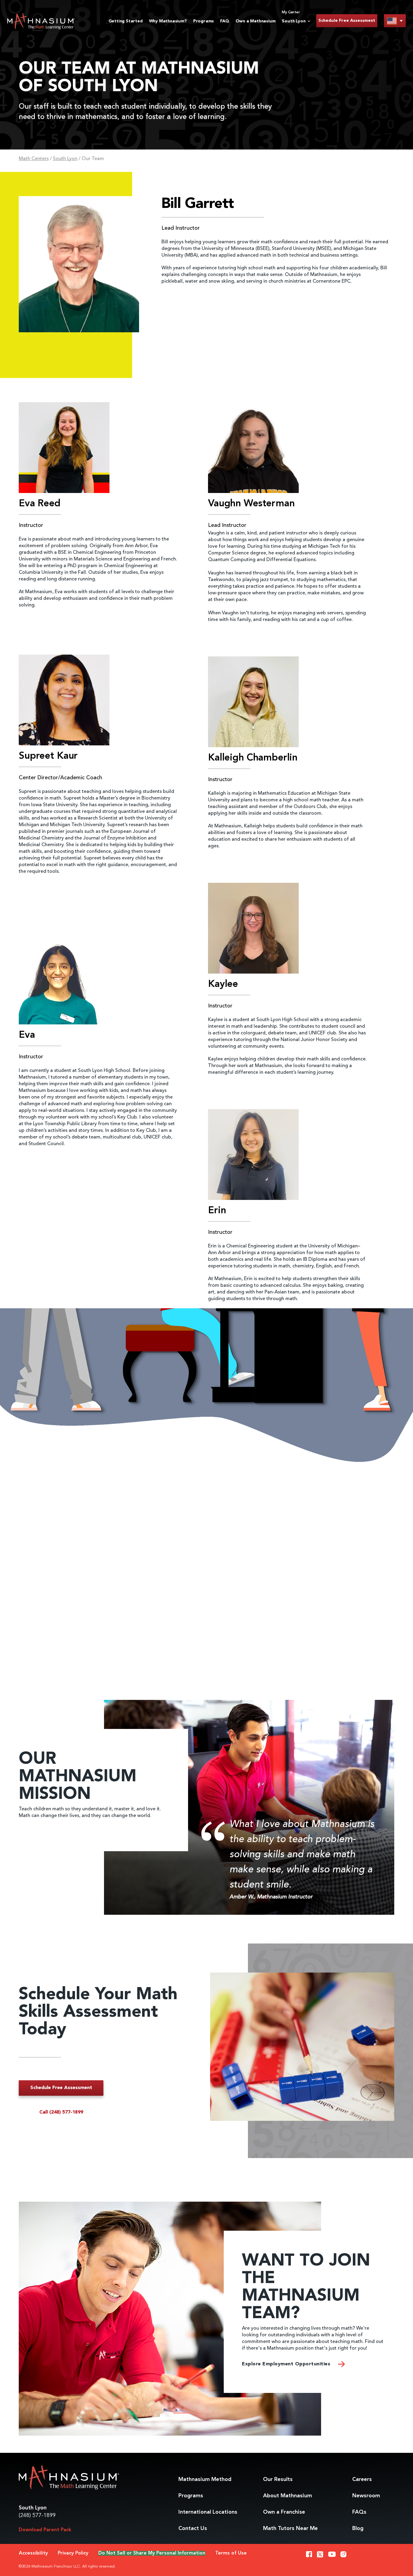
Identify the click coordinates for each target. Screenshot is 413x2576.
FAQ (224, 21)
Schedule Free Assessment (347, 21)
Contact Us (193, 2528)
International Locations (208, 2512)
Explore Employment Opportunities (287, 2364)
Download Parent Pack (45, 2530)
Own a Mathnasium (256, 21)
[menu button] (395, 21)
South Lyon (65, 159)
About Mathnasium (288, 2496)
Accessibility (33, 2553)
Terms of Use (231, 2553)
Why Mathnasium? (168, 21)
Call (61, 2112)
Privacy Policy (73, 2553)
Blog (358, 2528)
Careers (362, 2479)
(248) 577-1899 (37, 2515)
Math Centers (34, 159)
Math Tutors (290, 2528)
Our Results (278, 2479)
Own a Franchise (284, 2512)
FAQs (359, 2512)
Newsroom (366, 2496)
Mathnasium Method (205, 2479)
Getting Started (126, 21)
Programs (203, 21)
